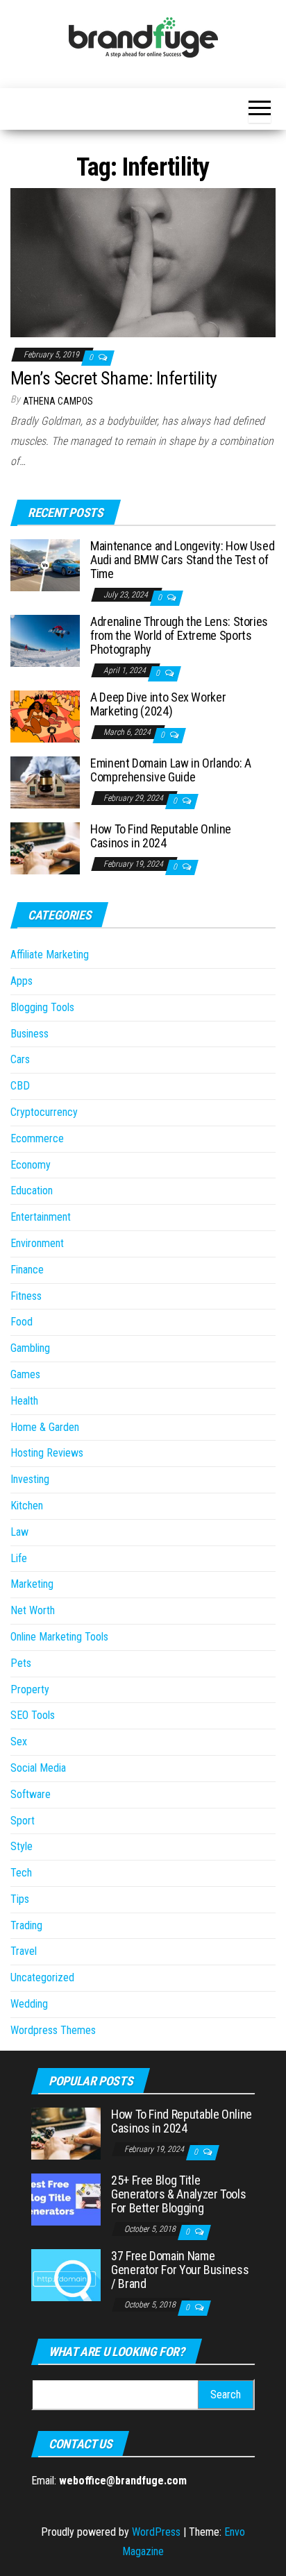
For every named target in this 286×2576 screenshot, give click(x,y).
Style (22, 1846)
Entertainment (41, 1217)
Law (19, 1532)
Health (24, 1401)
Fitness (26, 1296)
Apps (22, 981)
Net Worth (33, 1610)
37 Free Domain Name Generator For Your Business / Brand (180, 2270)
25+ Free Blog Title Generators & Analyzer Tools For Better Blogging (178, 2194)
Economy (31, 1165)
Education (32, 1190)
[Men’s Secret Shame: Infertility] (143, 262)
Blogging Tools (42, 1007)
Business (30, 1034)
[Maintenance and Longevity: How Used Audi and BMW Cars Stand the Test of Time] (45, 565)
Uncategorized (42, 1977)
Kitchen (27, 1506)
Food (22, 1322)
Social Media (38, 1768)
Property (30, 1689)
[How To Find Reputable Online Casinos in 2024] (45, 848)
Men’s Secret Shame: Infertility (114, 378)
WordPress (156, 2532)
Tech (21, 1873)
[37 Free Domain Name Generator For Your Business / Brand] (66, 2274)
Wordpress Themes (53, 2030)
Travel (24, 1951)
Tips (20, 1899)
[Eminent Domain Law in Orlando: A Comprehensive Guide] (45, 782)
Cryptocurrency (44, 1112)
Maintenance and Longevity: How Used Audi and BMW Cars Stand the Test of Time (182, 560)
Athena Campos (58, 401)
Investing (30, 1479)
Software (31, 1794)
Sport (23, 1821)
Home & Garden (45, 1427)
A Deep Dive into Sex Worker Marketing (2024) (158, 704)
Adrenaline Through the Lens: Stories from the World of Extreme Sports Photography (179, 635)
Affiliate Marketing (50, 955)
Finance (27, 1270)
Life (19, 1558)
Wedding (29, 2004)
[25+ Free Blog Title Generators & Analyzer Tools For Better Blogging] (66, 2199)
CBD (20, 1086)
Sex (19, 1742)
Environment (37, 1243)
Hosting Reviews (47, 1453)
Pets (21, 1663)
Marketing (32, 1584)
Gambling (30, 1348)
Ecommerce (37, 1138)
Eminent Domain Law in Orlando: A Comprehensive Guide (170, 770)
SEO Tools (33, 1715)
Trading (26, 1925)
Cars (20, 1059)
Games (25, 1374)
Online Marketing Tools (59, 1637)
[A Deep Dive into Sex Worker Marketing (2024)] (45, 716)
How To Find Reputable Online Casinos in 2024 (161, 836)
